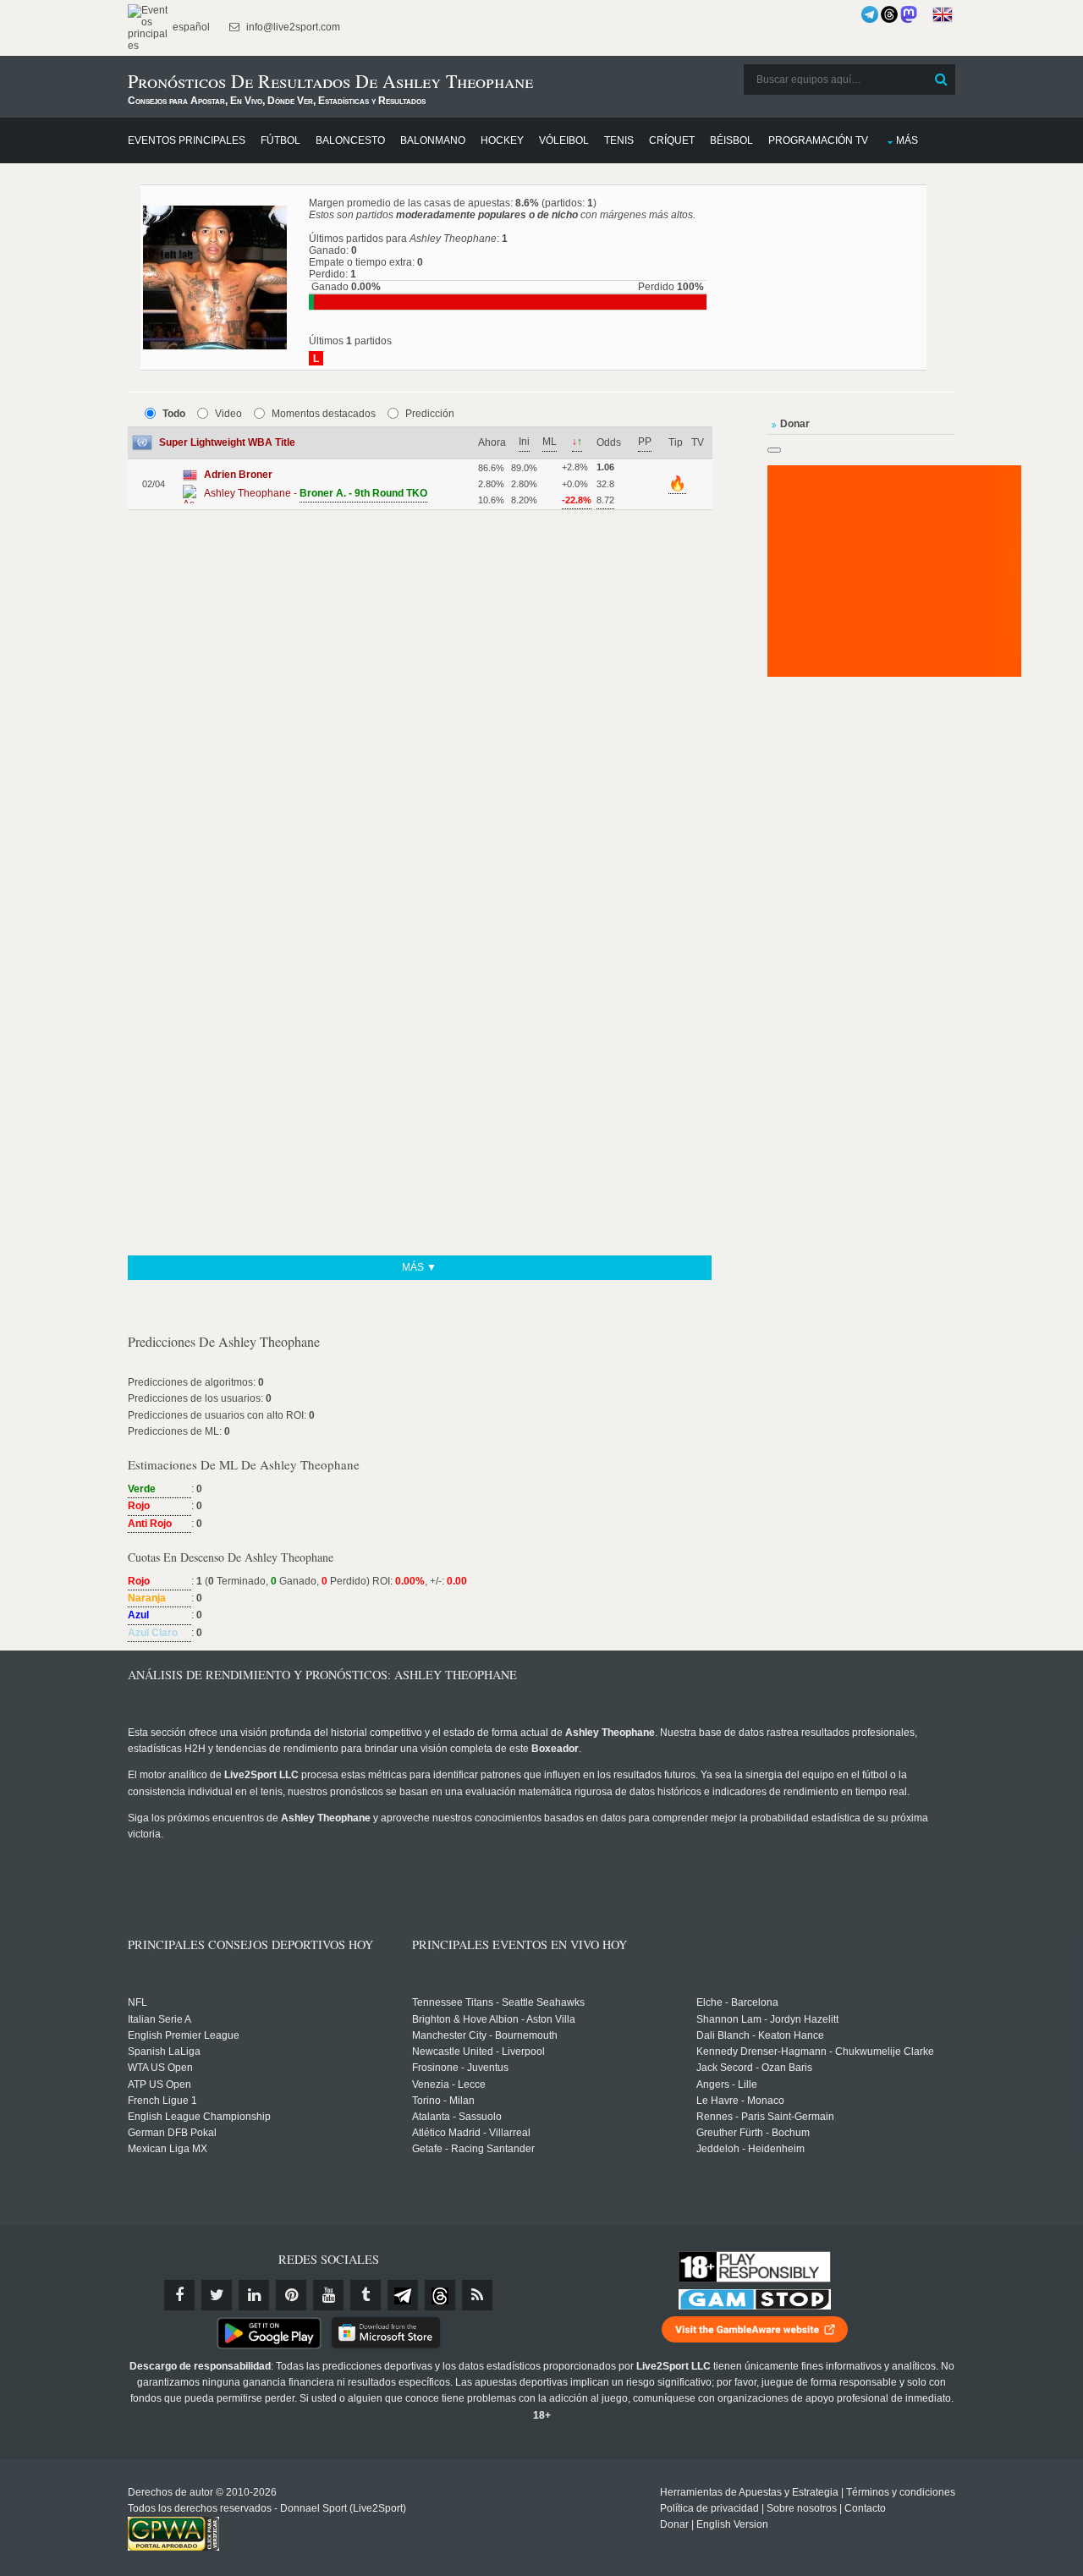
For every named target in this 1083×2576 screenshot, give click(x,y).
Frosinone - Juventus (460, 2068)
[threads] (440, 2295)
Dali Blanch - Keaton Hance (760, 2035)
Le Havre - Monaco (740, 2101)
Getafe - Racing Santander (473, 2149)
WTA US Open (160, 2068)
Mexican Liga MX (168, 2149)
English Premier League (184, 2035)
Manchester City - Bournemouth (485, 2035)
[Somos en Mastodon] (909, 14)
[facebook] (179, 2295)
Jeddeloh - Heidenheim (750, 2149)
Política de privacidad (709, 2508)
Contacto (865, 2508)
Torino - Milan (443, 2101)
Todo (174, 414)
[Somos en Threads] (889, 14)
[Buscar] (941, 80)
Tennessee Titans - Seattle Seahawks (498, 2002)
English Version (732, 2524)
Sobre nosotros (802, 2508)
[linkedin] (254, 2295)
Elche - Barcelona (737, 2002)
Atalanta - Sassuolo (457, 2117)
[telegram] (403, 2295)
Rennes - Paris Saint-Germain (765, 2117)
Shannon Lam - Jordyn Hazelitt (767, 2019)
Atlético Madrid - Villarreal (471, 2133)
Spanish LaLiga (164, 2051)
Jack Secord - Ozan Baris (754, 2068)
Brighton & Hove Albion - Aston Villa (494, 2019)
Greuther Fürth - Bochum (753, 2133)
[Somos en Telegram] (870, 14)
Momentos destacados (324, 414)
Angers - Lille (727, 2084)
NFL (137, 2002)
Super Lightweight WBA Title (227, 442)
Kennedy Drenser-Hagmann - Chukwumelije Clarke (815, 2051)
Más (907, 140)
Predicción (430, 414)
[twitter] (217, 2295)
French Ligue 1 (162, 2101)
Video (228, 414)
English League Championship (199, 2117)
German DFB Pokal (172, 2133)
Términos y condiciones (901, 2492)
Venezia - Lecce (449, 2084)
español (190, 27)
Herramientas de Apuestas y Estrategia (749, 2492)
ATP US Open (159, 2084)
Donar (674, 2524)
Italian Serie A (159, 2019)
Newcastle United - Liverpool (478, 2051)
